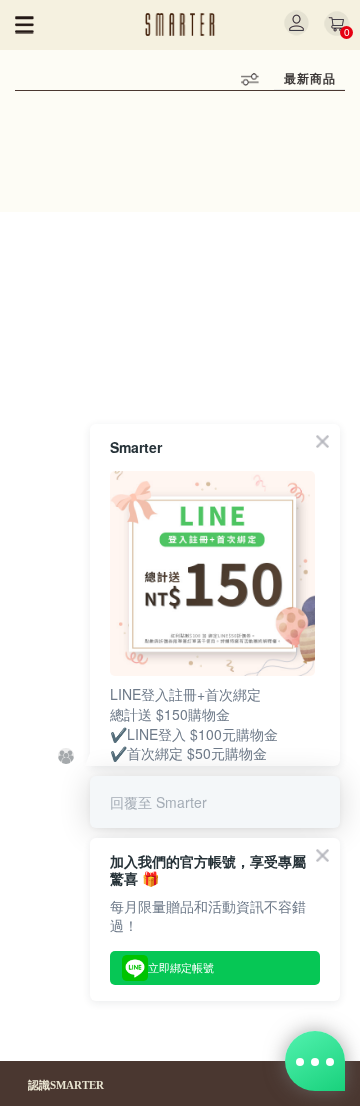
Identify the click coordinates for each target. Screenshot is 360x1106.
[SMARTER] (180, 25)
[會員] (296, 23)
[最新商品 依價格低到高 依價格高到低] (309, 79)
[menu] (24, 25)
